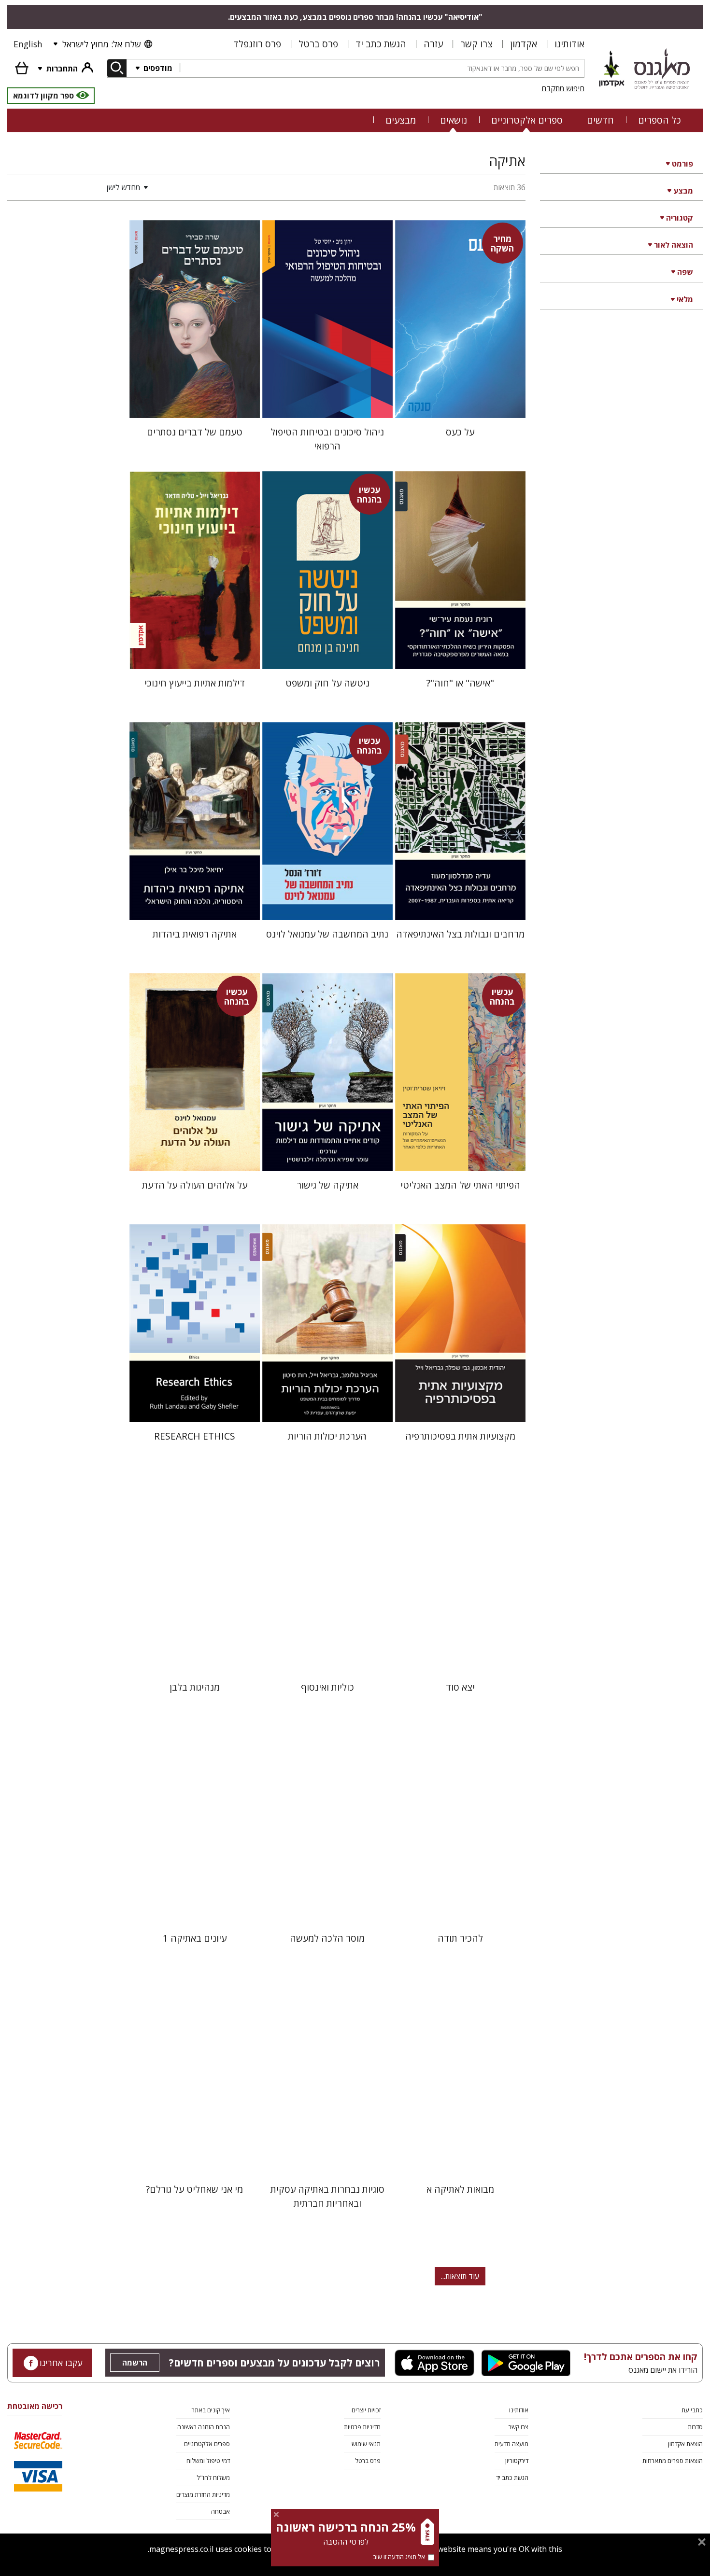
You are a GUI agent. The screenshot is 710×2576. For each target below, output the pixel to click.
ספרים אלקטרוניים (527, 120)
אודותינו (569, 44)
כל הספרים (660, 120)
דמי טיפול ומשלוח (208, 2461)
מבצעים (401, 120)
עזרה (433, 44)
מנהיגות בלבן (195, 1687)
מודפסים (157, 68)
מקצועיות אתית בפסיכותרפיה (460, 1436)
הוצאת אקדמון (685, 2444)
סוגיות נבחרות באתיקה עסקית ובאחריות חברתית (327, 2196)
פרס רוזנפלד (257, 44)
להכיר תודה (460, 1938)
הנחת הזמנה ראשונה (204, 2427)
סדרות (695, 2427)
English (28, 44)
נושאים (454, 120)
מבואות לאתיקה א (460, 2189)
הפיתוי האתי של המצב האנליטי (460, 1185)
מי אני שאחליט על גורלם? (194, 2189)
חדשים (600, 120)
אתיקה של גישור (327, 1185)
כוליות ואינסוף (327, 1687)
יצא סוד (460, 1687)
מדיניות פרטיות (362, 2427)
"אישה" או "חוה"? (460, 683)
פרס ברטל (318, 44)
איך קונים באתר (211, 2410)
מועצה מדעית (511, 2444)
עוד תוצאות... (460, 2276)
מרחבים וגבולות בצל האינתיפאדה (460, 934)
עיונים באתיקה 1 (195, 1938)
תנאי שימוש (366, 2444)
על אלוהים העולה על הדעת (195, 1185)
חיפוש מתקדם (563, 88)
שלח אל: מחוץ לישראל (101, 44)
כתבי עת (692, 2410)
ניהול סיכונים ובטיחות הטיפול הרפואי (327, 439)
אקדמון (524, 44)
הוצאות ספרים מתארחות (673, 2461)
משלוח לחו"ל (213, 2478)
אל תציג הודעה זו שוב (399, 2557)
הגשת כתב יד (381, 44)
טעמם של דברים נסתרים (195, 432)
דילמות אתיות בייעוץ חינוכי (195, 683)
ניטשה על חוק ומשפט (327, 683)
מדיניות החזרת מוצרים (203, 2494)
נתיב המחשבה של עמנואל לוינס (327, 934)
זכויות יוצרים (366, 2410)
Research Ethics (195, 1436)
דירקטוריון (517, 2461)
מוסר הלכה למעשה (327, 1938)
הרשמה (135, 2363)
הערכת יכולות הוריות (327, 1436)
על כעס (460, 432)
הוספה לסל (460, 403)
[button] (80, 187)
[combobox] (382, 68)
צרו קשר (476, 44)
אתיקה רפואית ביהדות (195, 934)
